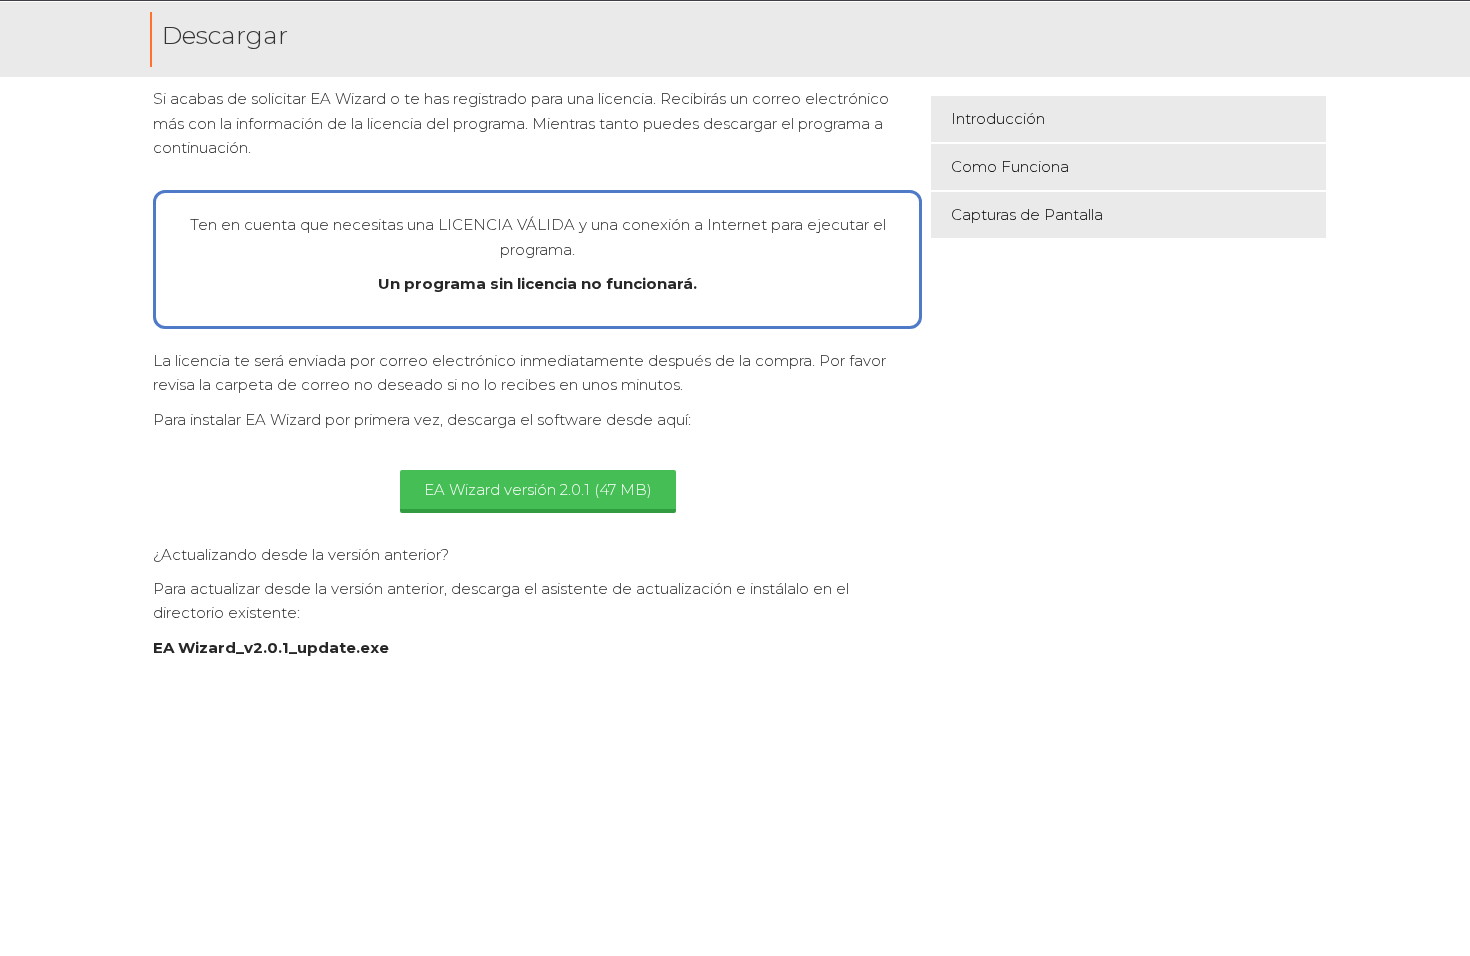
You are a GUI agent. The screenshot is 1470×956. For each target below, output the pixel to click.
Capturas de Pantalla (1027, 214)
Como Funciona (1010, 166)
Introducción (998, 118)
